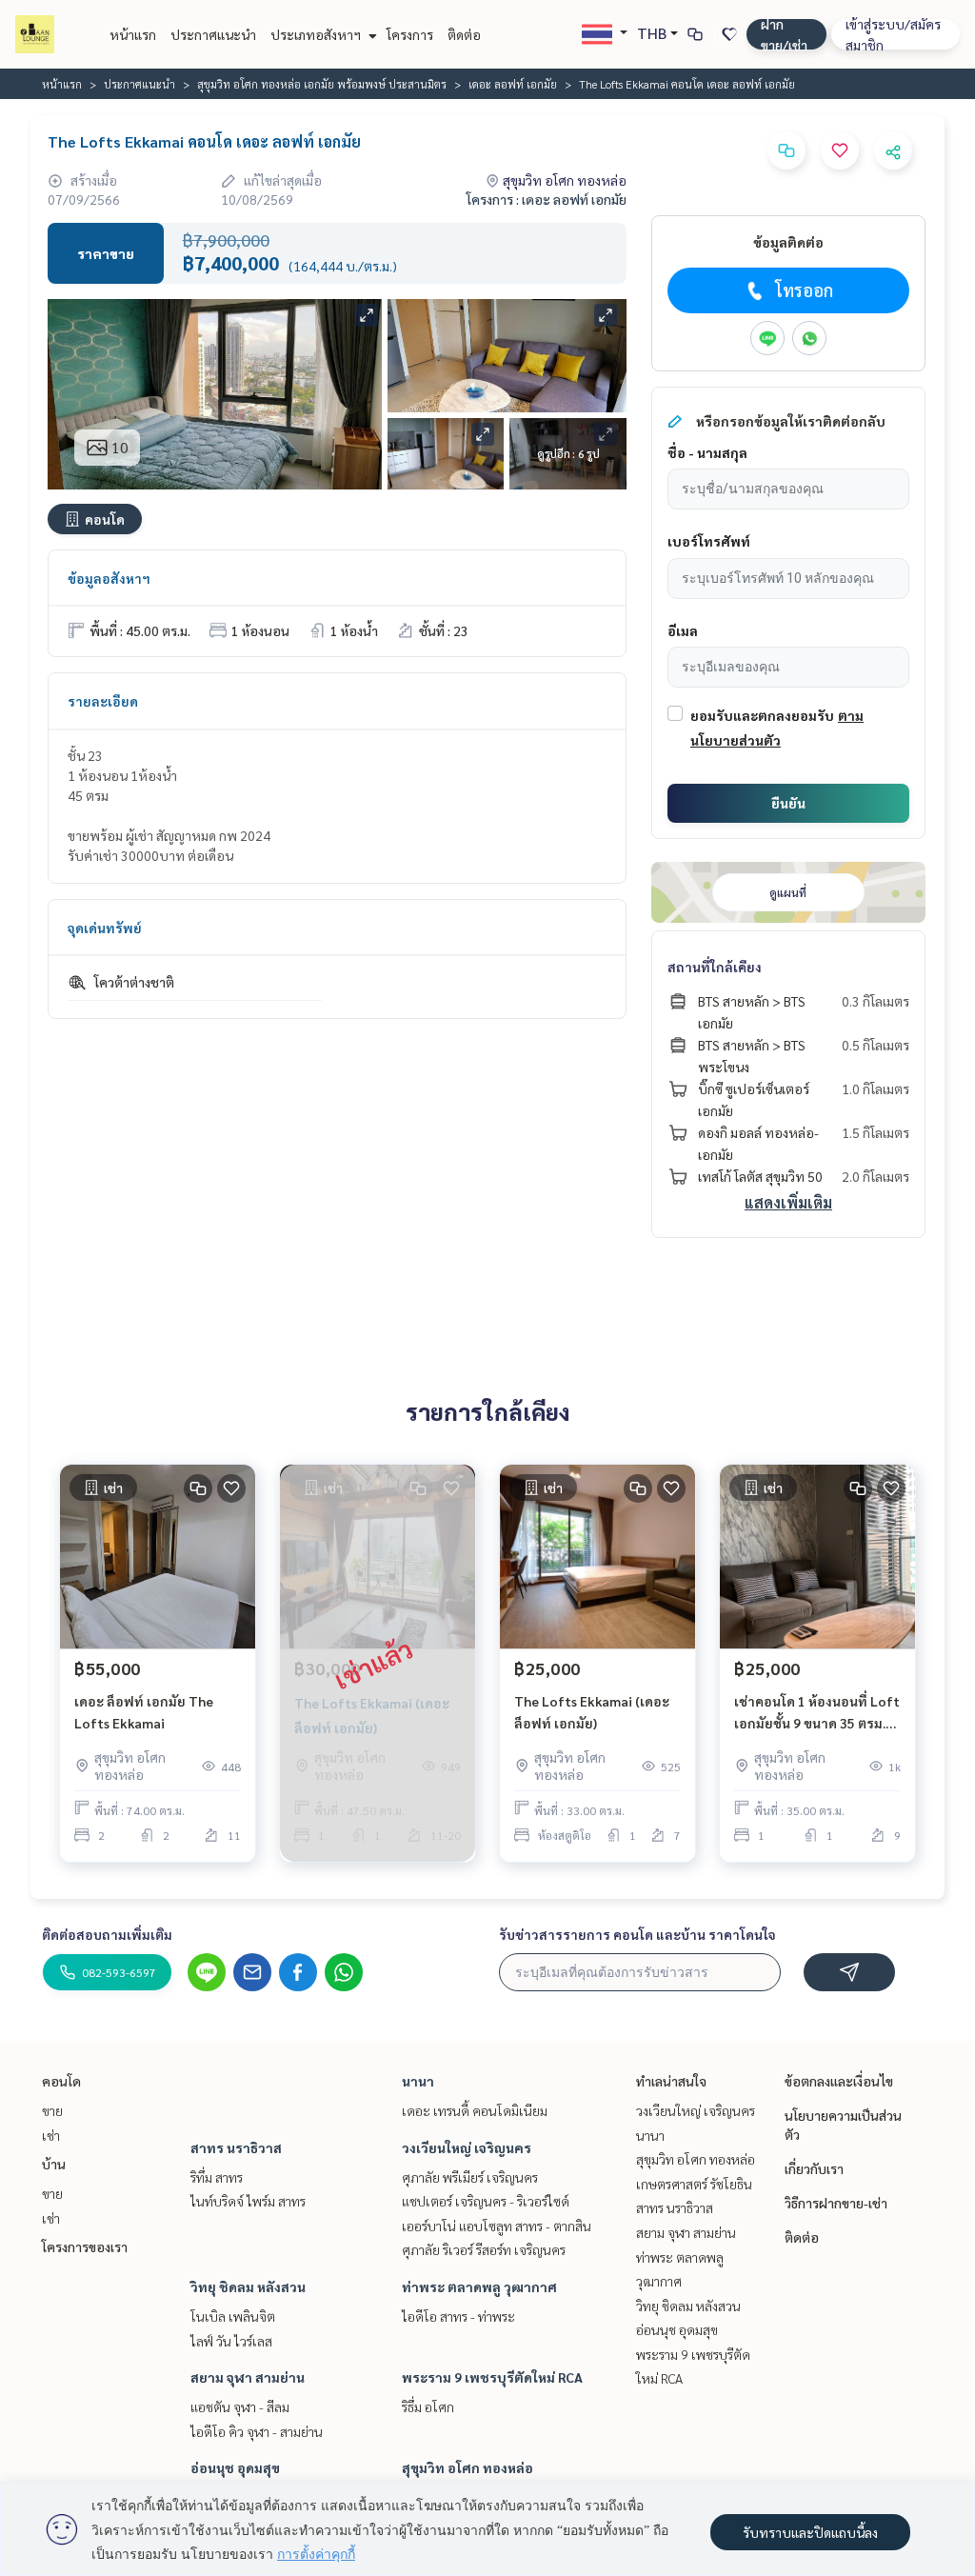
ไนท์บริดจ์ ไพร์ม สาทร (248, 2201)
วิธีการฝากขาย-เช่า (836, 2203)
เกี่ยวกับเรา (814, 2168)
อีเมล (683, 630)
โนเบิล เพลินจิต (233, 2316)
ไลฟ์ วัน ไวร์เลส (231, 2341)
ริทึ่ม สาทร (217, 2177)
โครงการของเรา (85, 2247)
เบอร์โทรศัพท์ (709, 541)
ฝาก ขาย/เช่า (784, 34)
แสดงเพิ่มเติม (788, 1202)
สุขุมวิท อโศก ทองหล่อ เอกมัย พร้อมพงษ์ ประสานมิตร (322, 84)
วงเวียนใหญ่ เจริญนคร (467, 2147)
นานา (418, 2081)
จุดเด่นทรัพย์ (105, 928)
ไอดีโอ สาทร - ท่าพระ (458, 2316)
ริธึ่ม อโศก (428, 2406)
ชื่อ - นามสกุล (707, 452)
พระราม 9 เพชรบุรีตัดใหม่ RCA (492, 2377)
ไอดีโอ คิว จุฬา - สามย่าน (257, 2431)
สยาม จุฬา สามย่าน (248, 2377)
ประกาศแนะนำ (213, 34)
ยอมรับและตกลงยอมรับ (762, 715)
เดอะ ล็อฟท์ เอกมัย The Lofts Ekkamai (144, 1712)
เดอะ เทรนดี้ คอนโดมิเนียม (475, 2110)
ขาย (52, 2110)
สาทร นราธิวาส (236, 2147)
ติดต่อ (464, 34)
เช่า (51, 2135)
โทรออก (804, 290)
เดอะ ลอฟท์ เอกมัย (513, 84)
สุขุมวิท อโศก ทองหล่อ (468, 2467)
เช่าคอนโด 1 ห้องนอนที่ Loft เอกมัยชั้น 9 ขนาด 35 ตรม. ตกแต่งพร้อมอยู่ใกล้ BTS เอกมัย (817, 1713)
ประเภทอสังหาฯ (317, 34)
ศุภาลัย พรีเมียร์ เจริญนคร (470, 2177)
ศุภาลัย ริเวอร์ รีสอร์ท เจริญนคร (484, 2249)
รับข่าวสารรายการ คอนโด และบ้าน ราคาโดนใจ (637, 1934)
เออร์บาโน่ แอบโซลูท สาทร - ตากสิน (497, 2226)
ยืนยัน (788, 803)
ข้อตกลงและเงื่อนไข (839, 2081)
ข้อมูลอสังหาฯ (109, 578)
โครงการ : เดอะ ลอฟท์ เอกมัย (547, 199)
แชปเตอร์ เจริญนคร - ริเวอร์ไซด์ (486, 2201)
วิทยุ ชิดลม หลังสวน (248, 2286)
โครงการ (410, 34)
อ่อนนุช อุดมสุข (235, 2467)
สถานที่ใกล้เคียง (715, 967)
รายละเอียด (103, 701)
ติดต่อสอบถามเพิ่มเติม (107, 1934)
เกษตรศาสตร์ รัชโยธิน (694, 2184)
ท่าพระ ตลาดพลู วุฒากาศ (479, 2286)
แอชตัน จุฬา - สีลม (240, 2406)
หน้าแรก (133, 34)
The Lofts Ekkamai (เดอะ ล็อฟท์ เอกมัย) (592, 1712)
